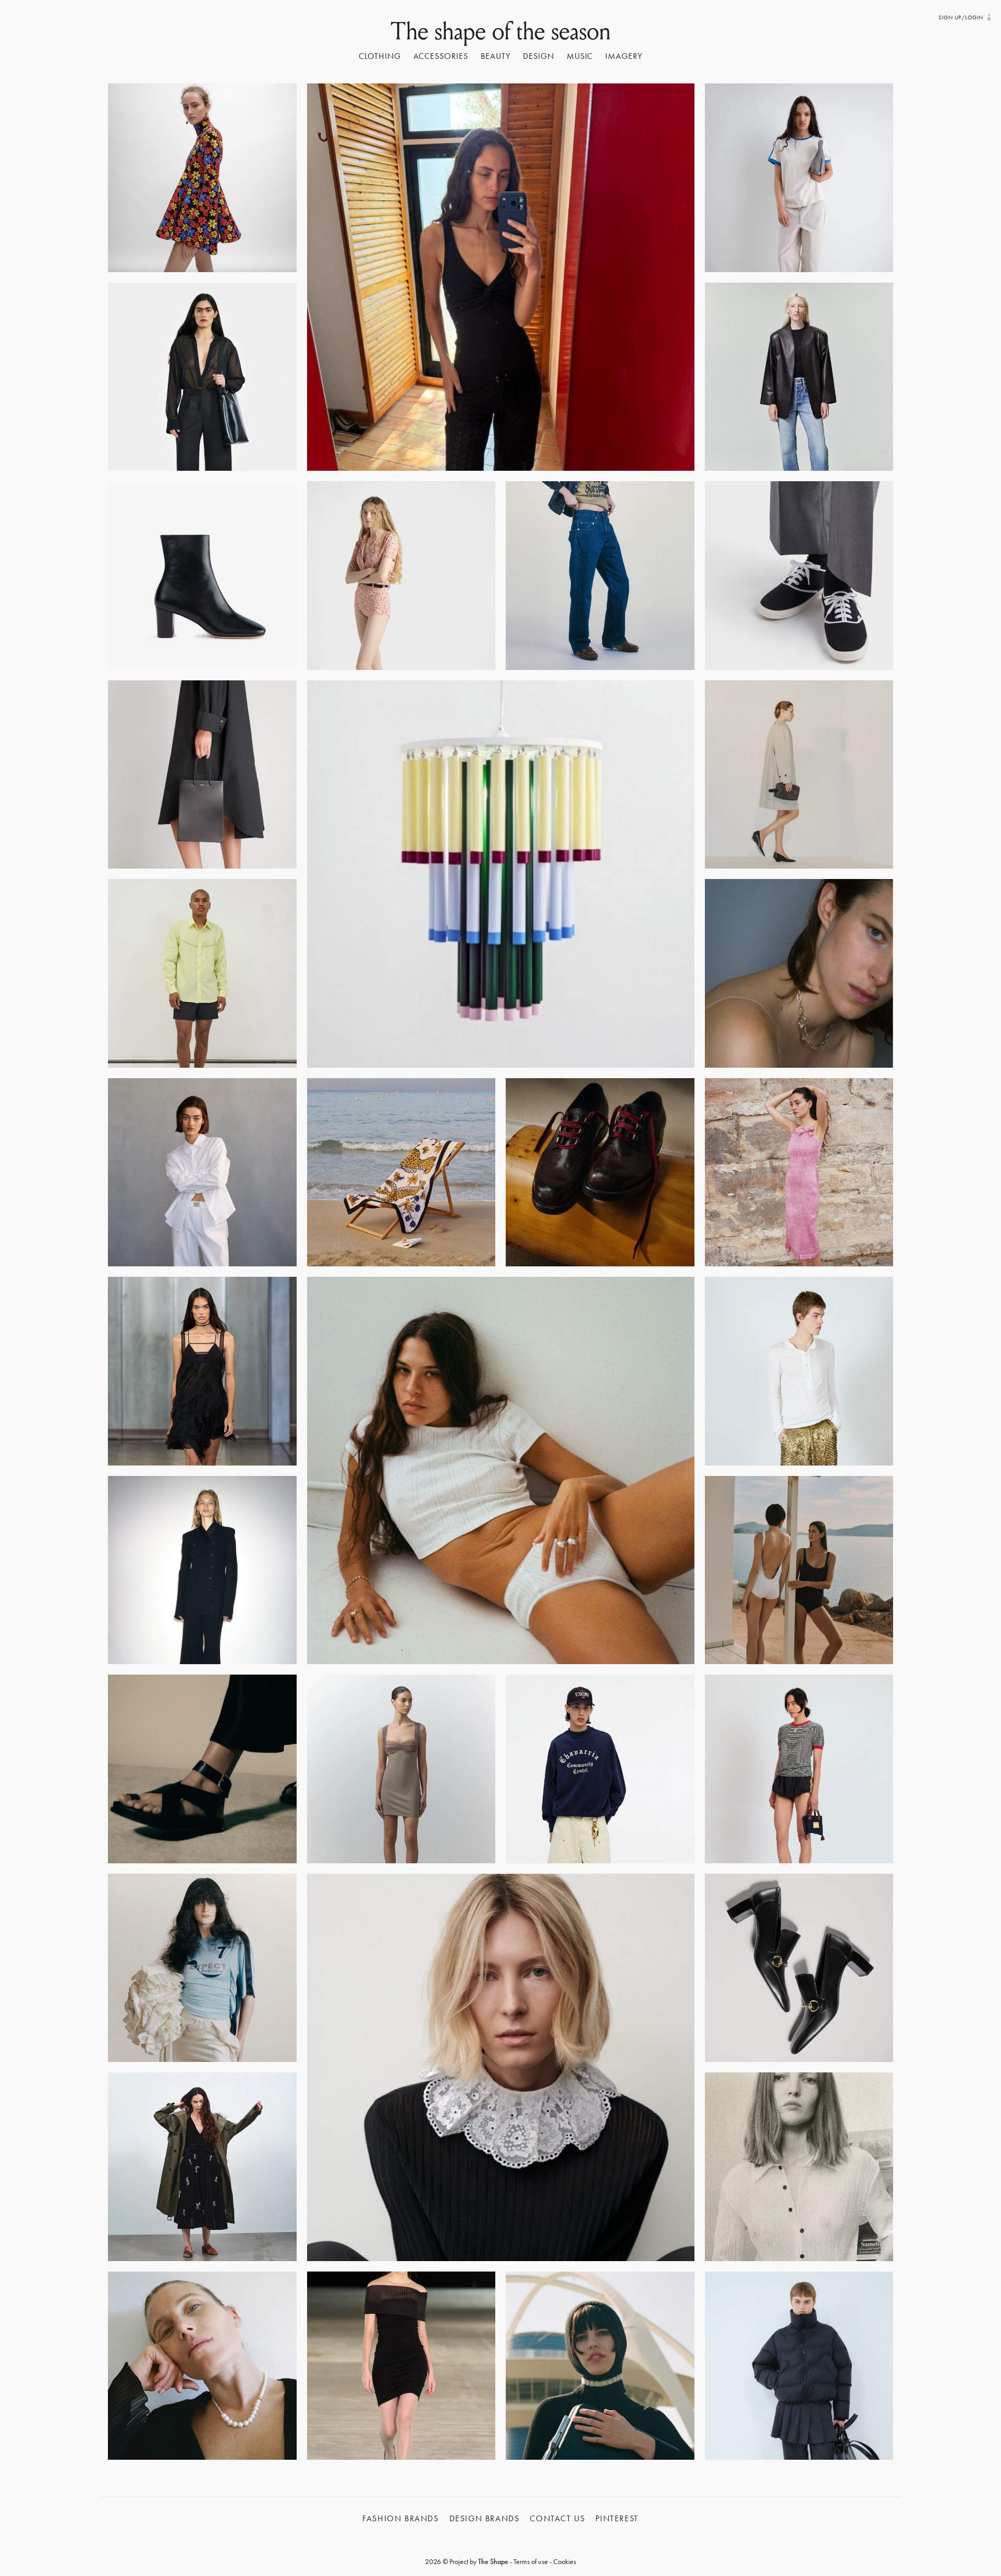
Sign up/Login (961, 17)
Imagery (624, 56)
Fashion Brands (400, 2518)
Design (539, 56)
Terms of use (531, 2561)
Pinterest (617, 2518)
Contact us (557, 2518)
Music (580, 56)
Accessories (441, 56)
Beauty (496, 56)
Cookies (565, 2561)
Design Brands (485, 2518)
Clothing (380, 56)
